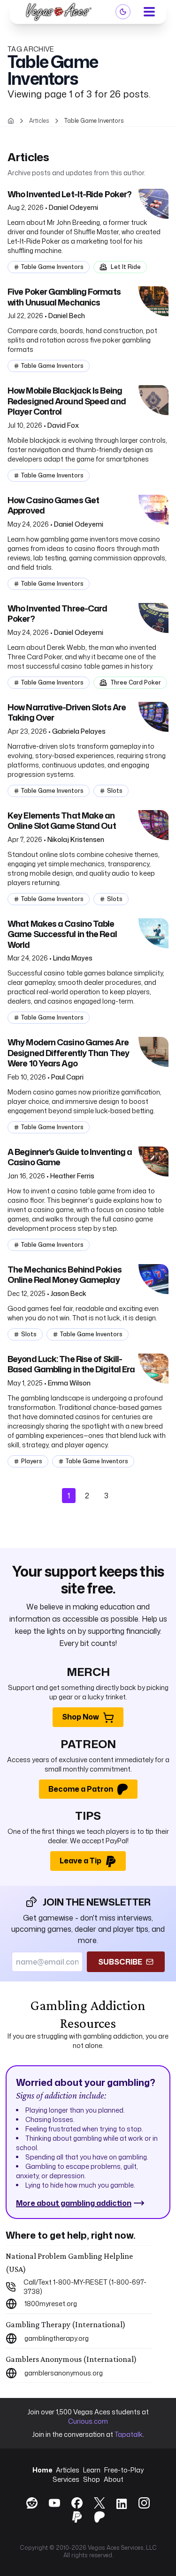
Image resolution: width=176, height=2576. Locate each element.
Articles (68, 2470)
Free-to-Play (124, 2470)
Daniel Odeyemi (73, 207)
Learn (92, 2470)
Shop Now (80, 1717)
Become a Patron (81, 1789)
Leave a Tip (80, 1861)
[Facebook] (77, 2503)
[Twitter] (99, 2503)
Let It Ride (126, 267)
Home (42, 2470)
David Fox (63, 425)
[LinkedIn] (122, 2505)
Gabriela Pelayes (79, 731)
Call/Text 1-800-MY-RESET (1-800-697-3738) (85, 2287)
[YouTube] (54, 2503)
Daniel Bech (67, 316)
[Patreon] (99, 2517)
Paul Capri (67, 1077)
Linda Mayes (73, 958)
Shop (92, 2479)
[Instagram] (144, 2503)
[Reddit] (32, 2503)
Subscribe (120, 1962)
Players (32, 1461)
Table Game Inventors (52, 267)
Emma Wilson (69, 1383)
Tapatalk (129, 2434)
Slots (115, 791)
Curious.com (88, 2421)
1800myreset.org (51, 2304)
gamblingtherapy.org (57, 2338)
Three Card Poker (136, 682)
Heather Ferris (72, 1176)
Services (66, 2479)
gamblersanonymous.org (64, 2373)
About (114, 2479)
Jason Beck (69, 1293)
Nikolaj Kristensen (76, 839)
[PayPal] (77, 2517)
